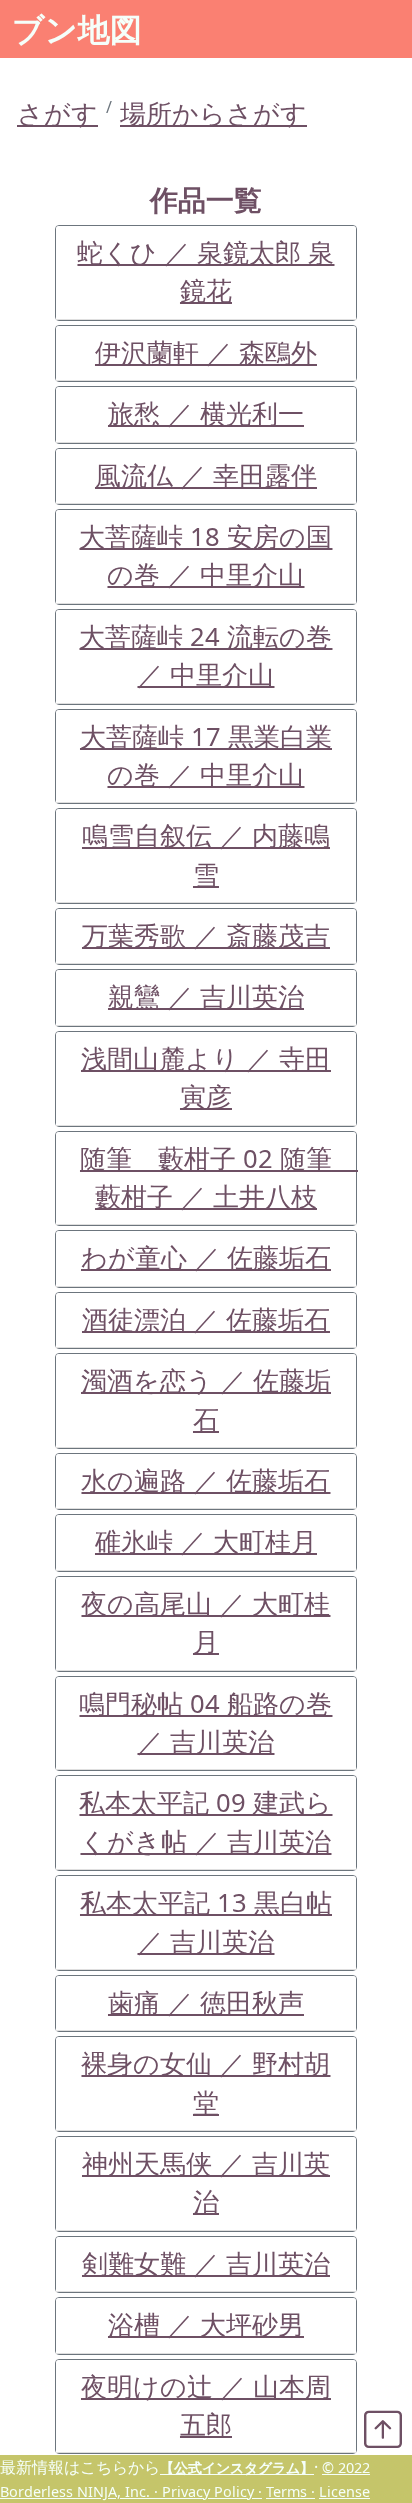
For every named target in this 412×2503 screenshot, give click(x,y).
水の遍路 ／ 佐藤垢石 (205, 1480)
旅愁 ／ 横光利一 (206, 413)
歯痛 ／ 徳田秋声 (206, 2002)
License (344, 2491)
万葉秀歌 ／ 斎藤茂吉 (206, 935)
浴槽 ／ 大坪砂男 (206, 2324)
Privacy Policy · (212, 2491)
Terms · (290, 2491)
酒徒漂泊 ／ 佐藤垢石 (206, 1319)
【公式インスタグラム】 (237, 2467)
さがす (57, 113)
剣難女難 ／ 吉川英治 (206, 2263)
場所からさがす (213, 113)
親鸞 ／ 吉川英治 (206, 996)
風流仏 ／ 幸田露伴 (206, 475)
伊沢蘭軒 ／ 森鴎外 (206, 352)
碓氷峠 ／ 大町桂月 (206, 1541)
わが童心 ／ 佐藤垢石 (206, 1257)
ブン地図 (77, 28)
